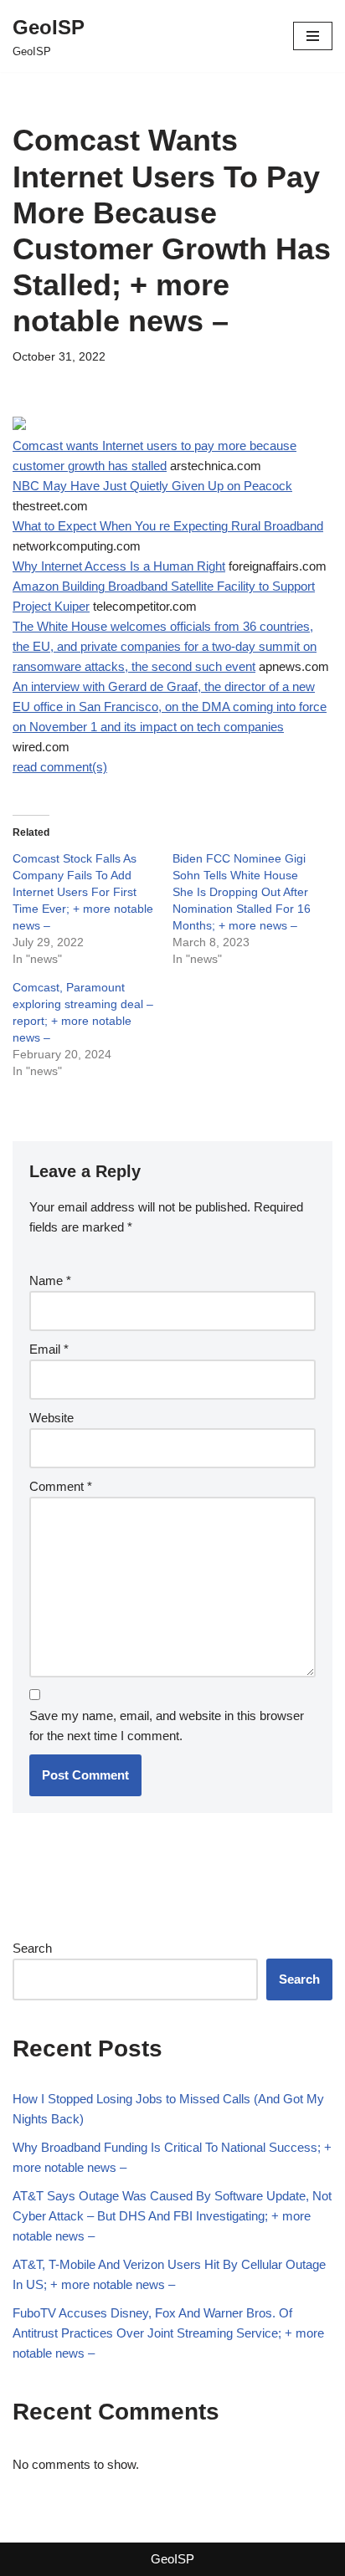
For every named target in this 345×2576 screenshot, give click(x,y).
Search (32, 1948)
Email (49, 1349)
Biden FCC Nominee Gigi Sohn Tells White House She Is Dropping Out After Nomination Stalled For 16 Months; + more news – (242, 892)
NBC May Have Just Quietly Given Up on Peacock (152, 486)
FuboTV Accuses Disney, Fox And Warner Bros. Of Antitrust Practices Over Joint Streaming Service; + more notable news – (168, 2333)
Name (50, 1280)
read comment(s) (60, 767)
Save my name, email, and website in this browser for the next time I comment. (167, 1726)
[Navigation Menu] (313, 36)
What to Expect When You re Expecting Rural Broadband (168, 526)
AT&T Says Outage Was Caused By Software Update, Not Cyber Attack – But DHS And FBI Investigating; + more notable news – (172, 2216)
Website (51, 1418)
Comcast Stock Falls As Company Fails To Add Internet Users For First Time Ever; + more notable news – (83, 892)
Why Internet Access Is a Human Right (119, 566)
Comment (61, 1486)
